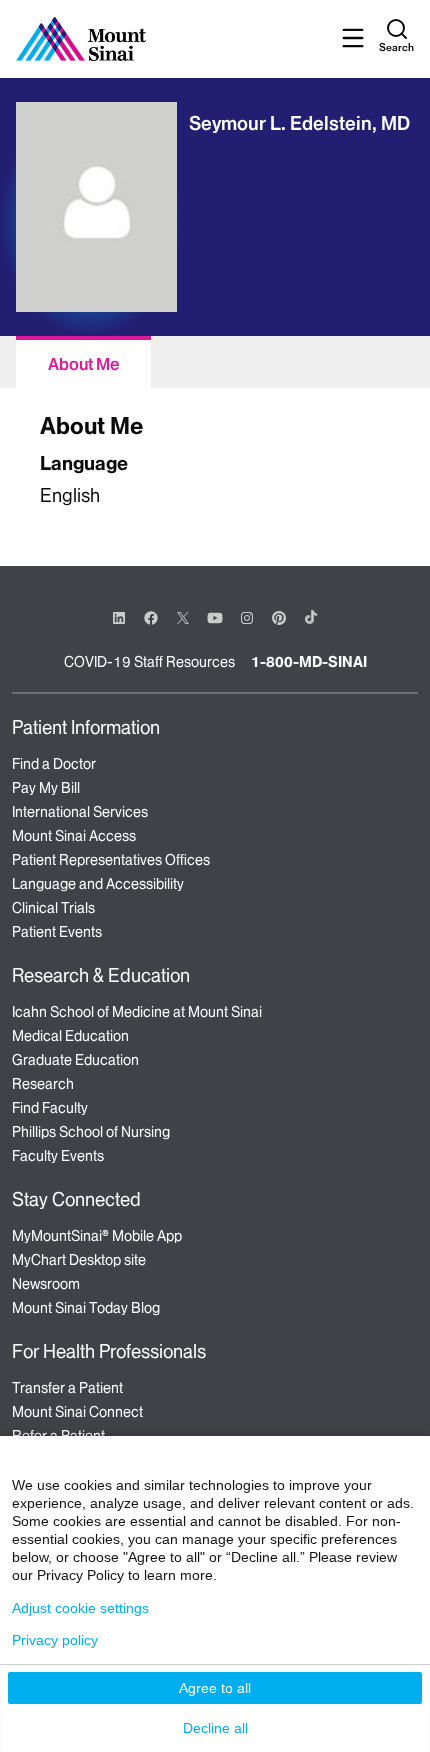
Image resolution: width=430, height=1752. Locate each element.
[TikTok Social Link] (311, 617)
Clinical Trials (53, 908)
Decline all (215, 1728)
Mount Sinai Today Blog (86, 1308)
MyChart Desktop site (79, 1260)
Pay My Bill (46, 788)
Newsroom (46, 1284)
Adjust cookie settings (80, 1608)
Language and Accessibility (98, 884)
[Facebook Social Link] (151, 616)
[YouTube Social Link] (215, 616)
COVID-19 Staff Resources (149, 662)
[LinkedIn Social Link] (119, 618)
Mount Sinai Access (74, 836)
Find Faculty (50, 1108)
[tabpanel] (215, 456)
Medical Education (70, 1036)
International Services (80, 812)
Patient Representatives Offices (111, 860)
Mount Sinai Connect (77, 1412)
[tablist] (215, 362)
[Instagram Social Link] (247, 618)
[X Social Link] (183, 618)
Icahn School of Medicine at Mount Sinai (137, 1012)
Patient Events (57, 932)
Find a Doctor (54, 764)
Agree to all (215, 1688)
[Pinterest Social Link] (279, 616)
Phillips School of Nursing (91, 1132)
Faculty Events (58, 1156)
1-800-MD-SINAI (309, 662)
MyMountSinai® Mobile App (97, 1236)
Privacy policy (55, 1640)
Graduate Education (75, 1060)
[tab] (83, 362)
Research (43, 1084)
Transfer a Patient (67, 1388)
